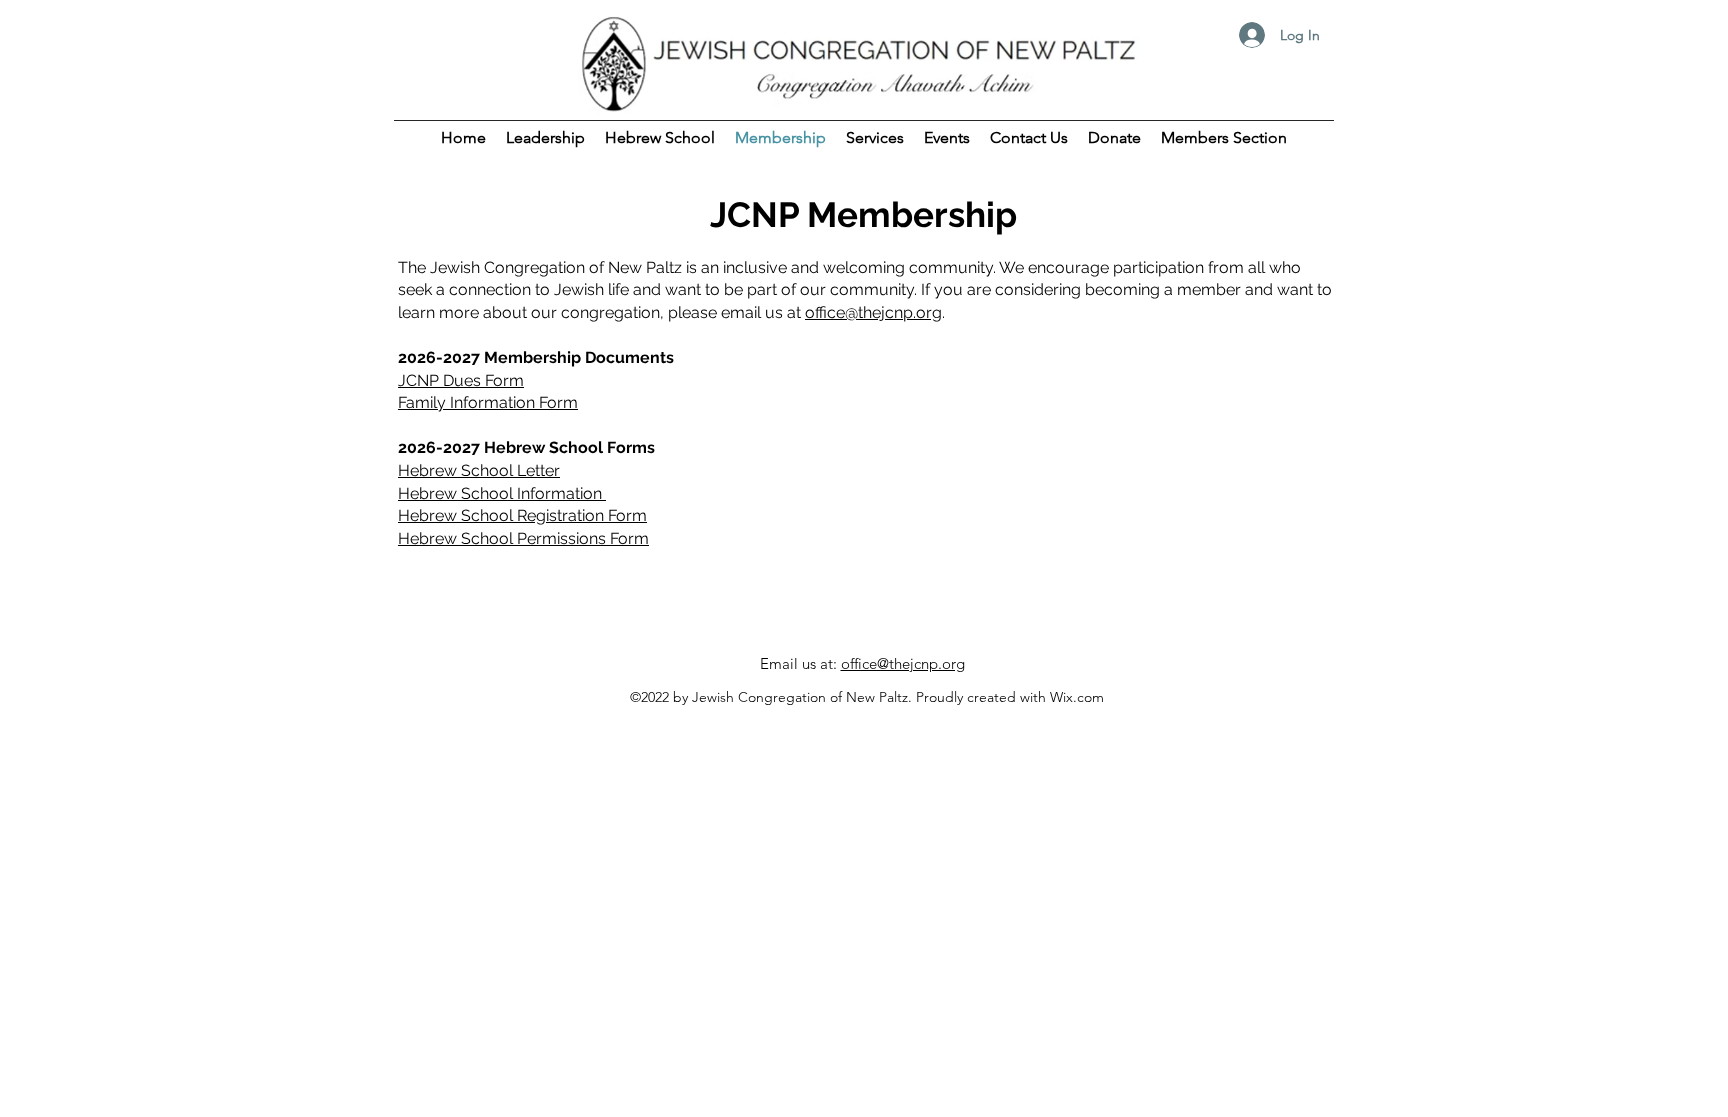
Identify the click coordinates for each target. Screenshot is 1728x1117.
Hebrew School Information (502, 493)
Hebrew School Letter (479, 470)
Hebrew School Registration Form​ (522, 515)
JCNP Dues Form (461, 380)
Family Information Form (488, 402)
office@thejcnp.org (873, 312)
